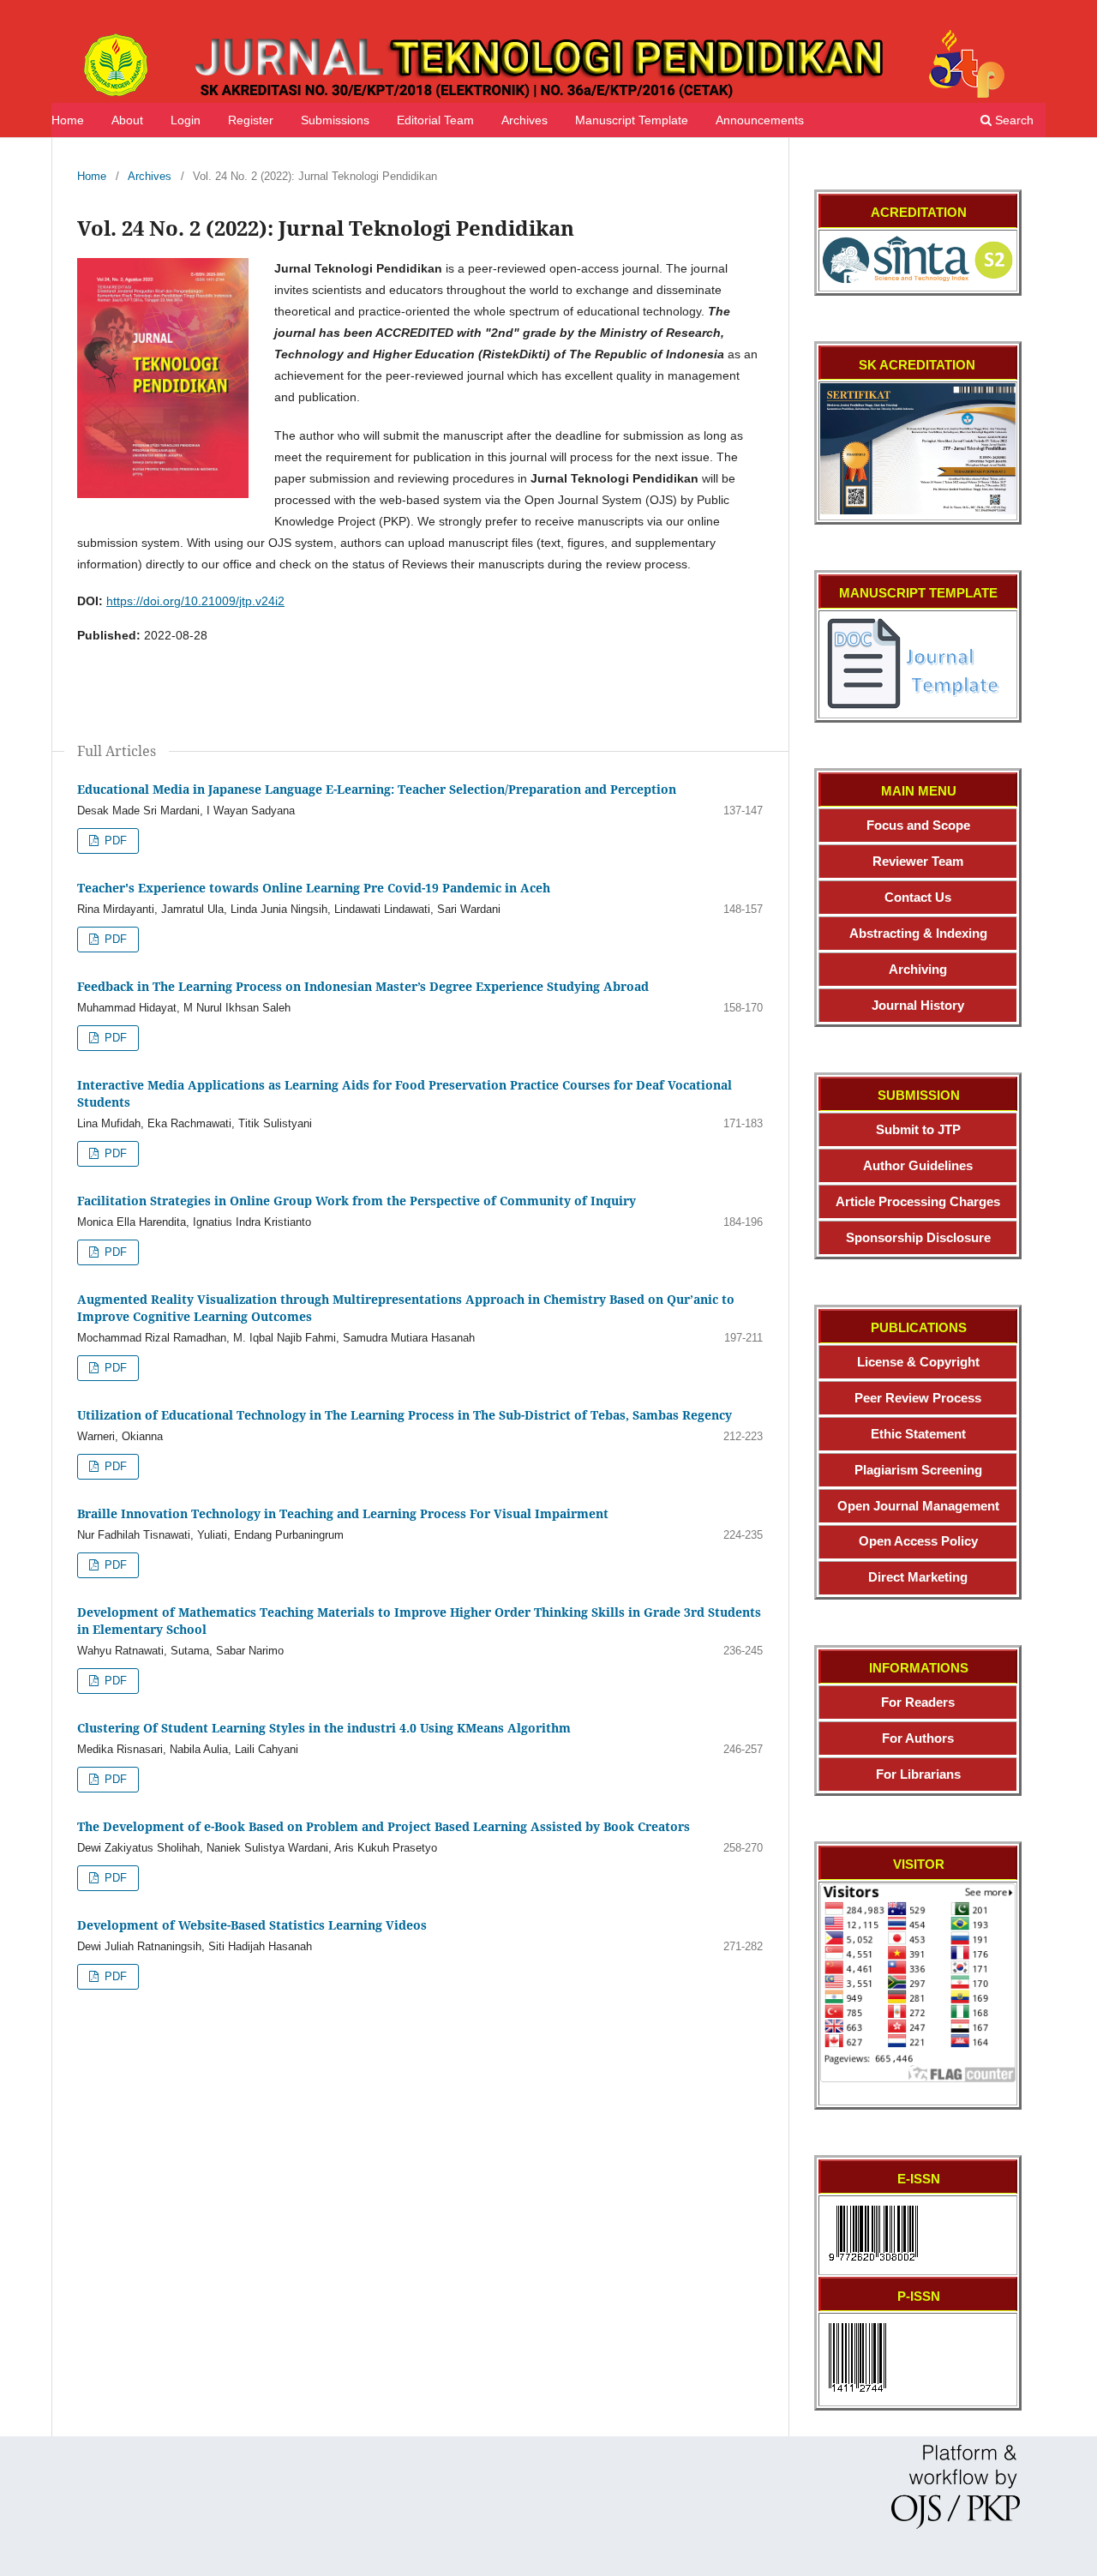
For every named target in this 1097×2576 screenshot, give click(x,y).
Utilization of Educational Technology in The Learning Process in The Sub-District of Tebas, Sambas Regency (405, 1415)
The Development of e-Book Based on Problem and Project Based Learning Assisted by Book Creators (384, 1826)
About (127, 120)
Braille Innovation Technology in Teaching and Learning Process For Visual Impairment (343, 1513)
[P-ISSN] (857, 2396)
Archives (525, 120)
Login (186, 120)
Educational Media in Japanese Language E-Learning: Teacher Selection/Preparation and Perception (377, 789)
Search (1013, 120)
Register (251, 120)
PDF (114, 841)
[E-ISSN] (873, 2265)
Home (68, 120)
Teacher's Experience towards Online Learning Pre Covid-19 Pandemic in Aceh (314, 888)
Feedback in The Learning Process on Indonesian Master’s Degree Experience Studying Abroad (363, 986)
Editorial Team (435, 120)
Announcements (760, 120)
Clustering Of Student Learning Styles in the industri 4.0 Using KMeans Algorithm (324, 1728)
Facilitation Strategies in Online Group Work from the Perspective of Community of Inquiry (357, 1201)
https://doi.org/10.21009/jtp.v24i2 (195, 601)
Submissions (335, 120)
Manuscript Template (632, 120)
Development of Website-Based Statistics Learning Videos (252, 1925)
